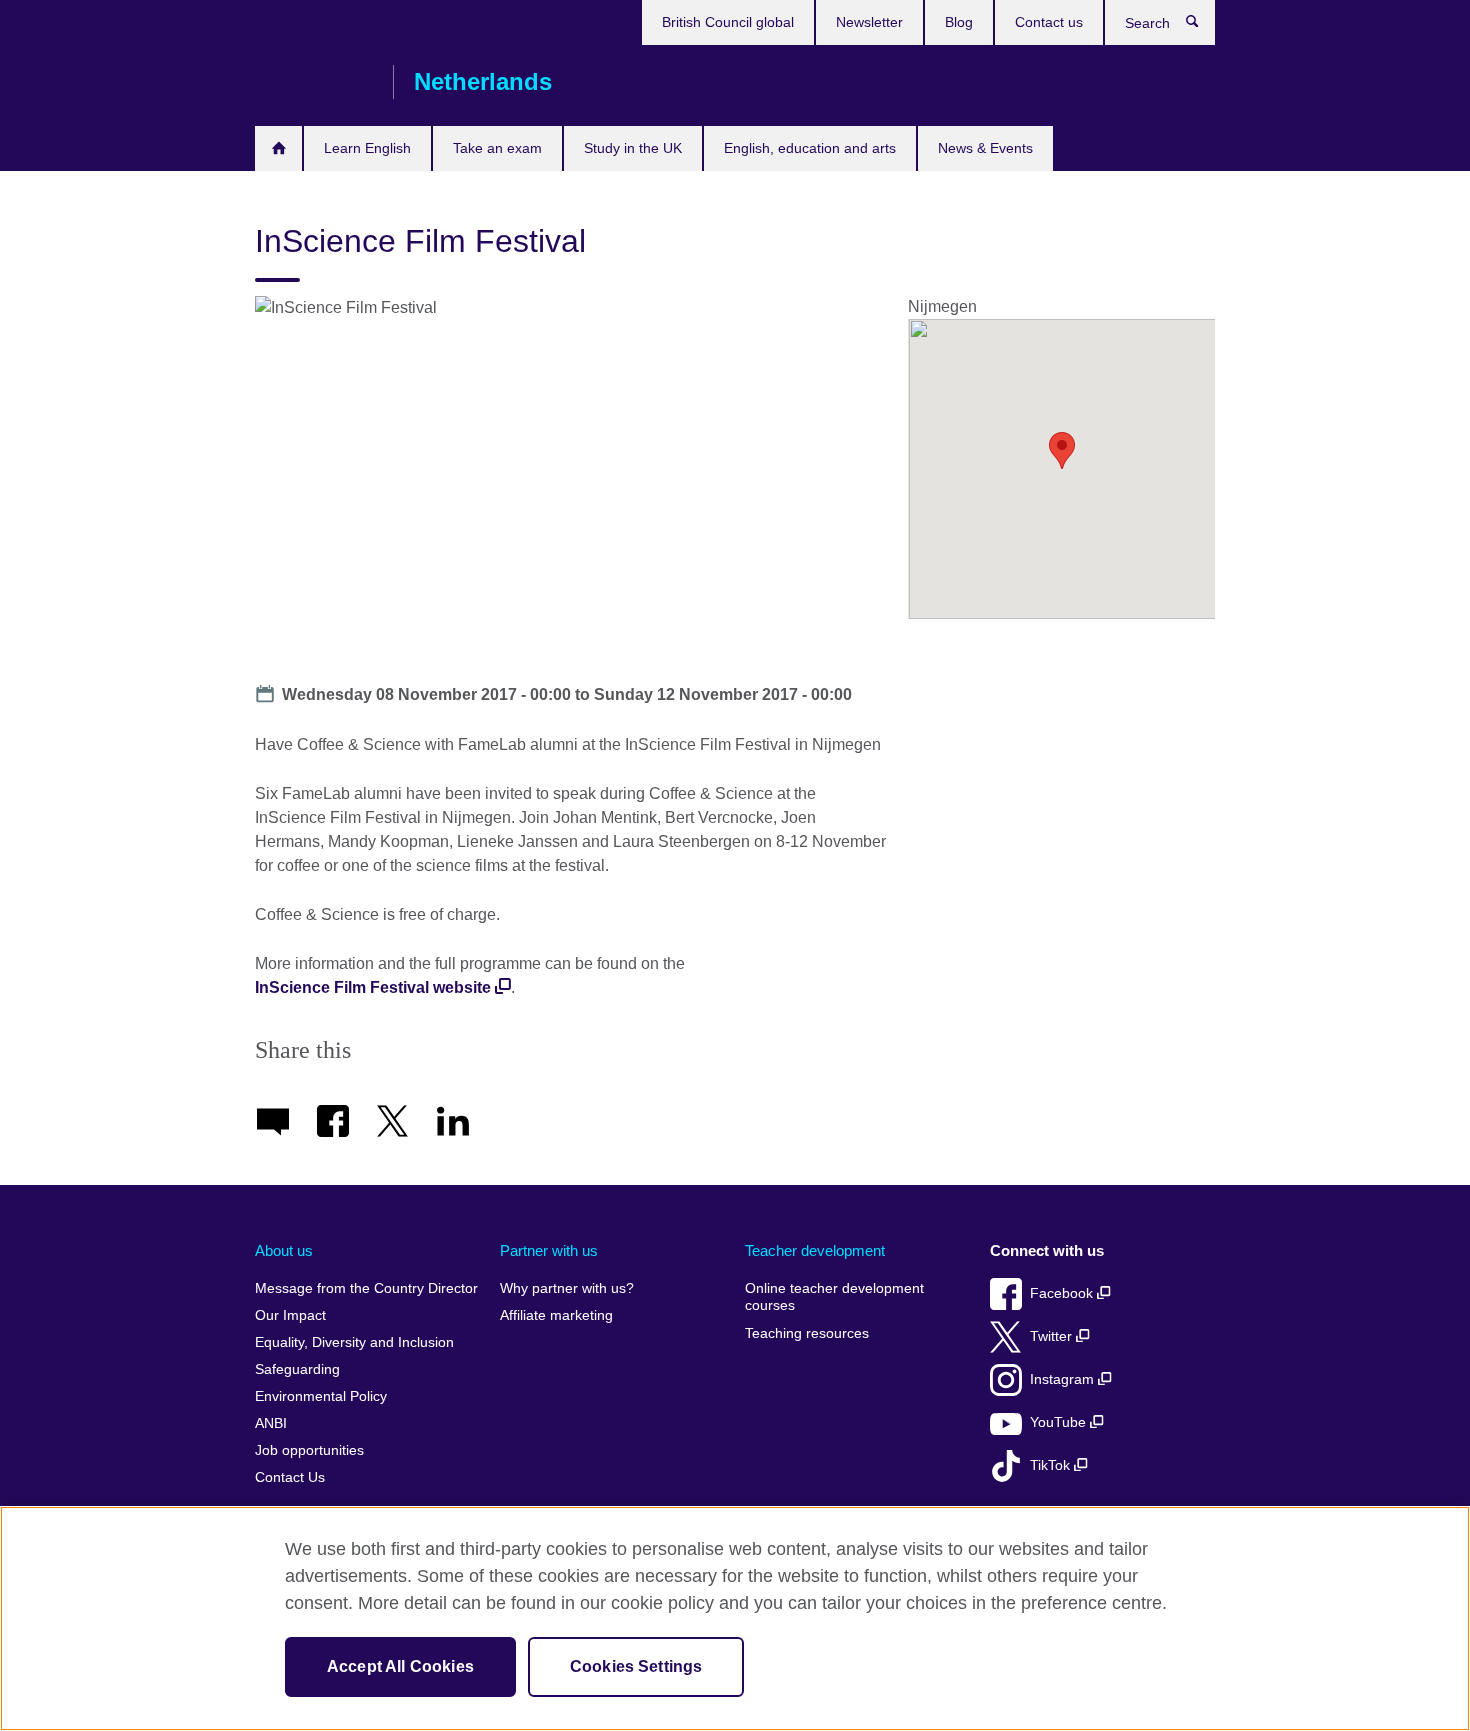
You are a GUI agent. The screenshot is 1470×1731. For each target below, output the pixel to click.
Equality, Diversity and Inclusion (354, 1342)
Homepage (278, 148)
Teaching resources (807, 1333)
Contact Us (290, 1477)
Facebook (1063, 1293)
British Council (314, 82)
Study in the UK (633, 148)
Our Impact (290, 1315)
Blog (959, 22)
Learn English (367, 148)
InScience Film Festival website (373, 987)
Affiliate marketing (556, 1315)
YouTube (1060, 1422)
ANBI (271, 1423)
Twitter (1053, 1336)
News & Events (985, 148)
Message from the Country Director (366, 1288)
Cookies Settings (636, 1666)
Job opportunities (309, 1450)
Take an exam (497, 148)
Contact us (1049, 22)
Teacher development (815, 1250)
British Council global (728, 22)
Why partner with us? (567, 1288)
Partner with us (549, 1250)
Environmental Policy (321, 1396)
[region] (735, 1618)
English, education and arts (810, 148)
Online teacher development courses (834, 1297)
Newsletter (869, 22)
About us (284, 1250)
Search (1202, 26)
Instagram (1064, 1379)
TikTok (1052, 1465)
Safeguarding (297, 1369)
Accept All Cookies (400, 1666)
